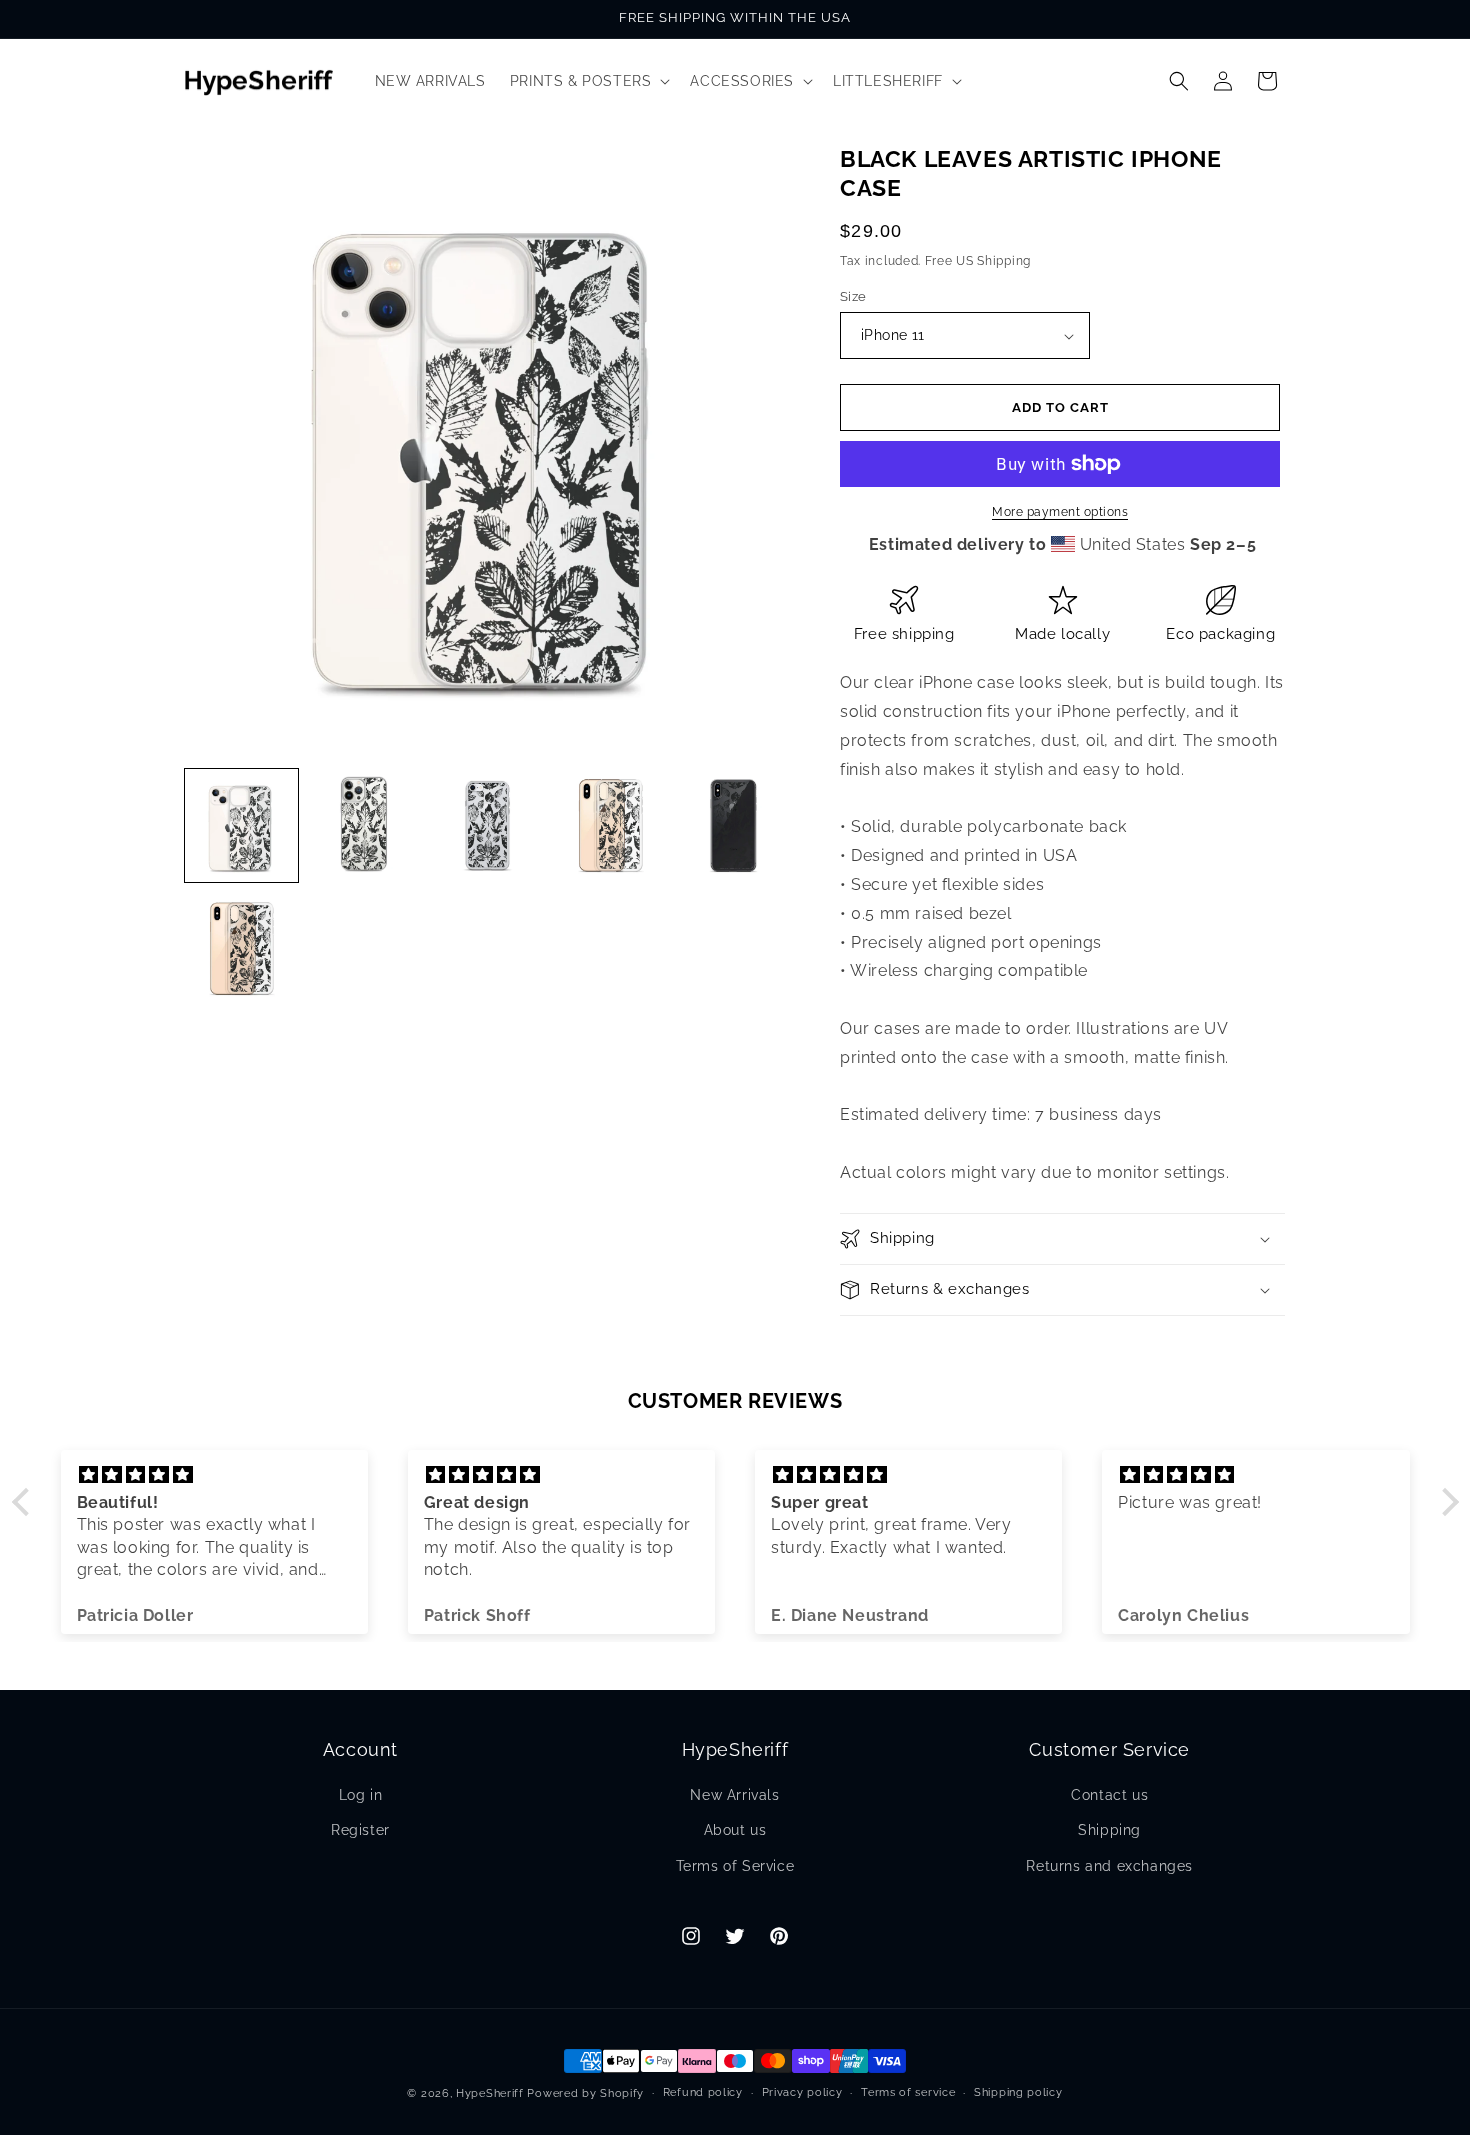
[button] (588, 81)
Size (853, 296)
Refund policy (703, 2092)
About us (735, 1830)
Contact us (1109, 1795)
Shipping (1109, 1830)
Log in (361, 1795)
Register (360, 1830)
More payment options (1060, 512)
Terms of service (908, 2092)
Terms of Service (735, 1866)
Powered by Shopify (585, 2093)
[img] (214, 1475)
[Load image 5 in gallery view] (733, 825)
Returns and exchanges (1109, 1866)
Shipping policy (1018, 2092)
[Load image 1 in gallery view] (241, 825)
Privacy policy (802, 2092)
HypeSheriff (490, 2093)
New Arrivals (734, 1795)
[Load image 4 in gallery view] (610, 825)
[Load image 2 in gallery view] (364, 825)
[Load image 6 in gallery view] (241, 948)
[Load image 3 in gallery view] (487, 825)
